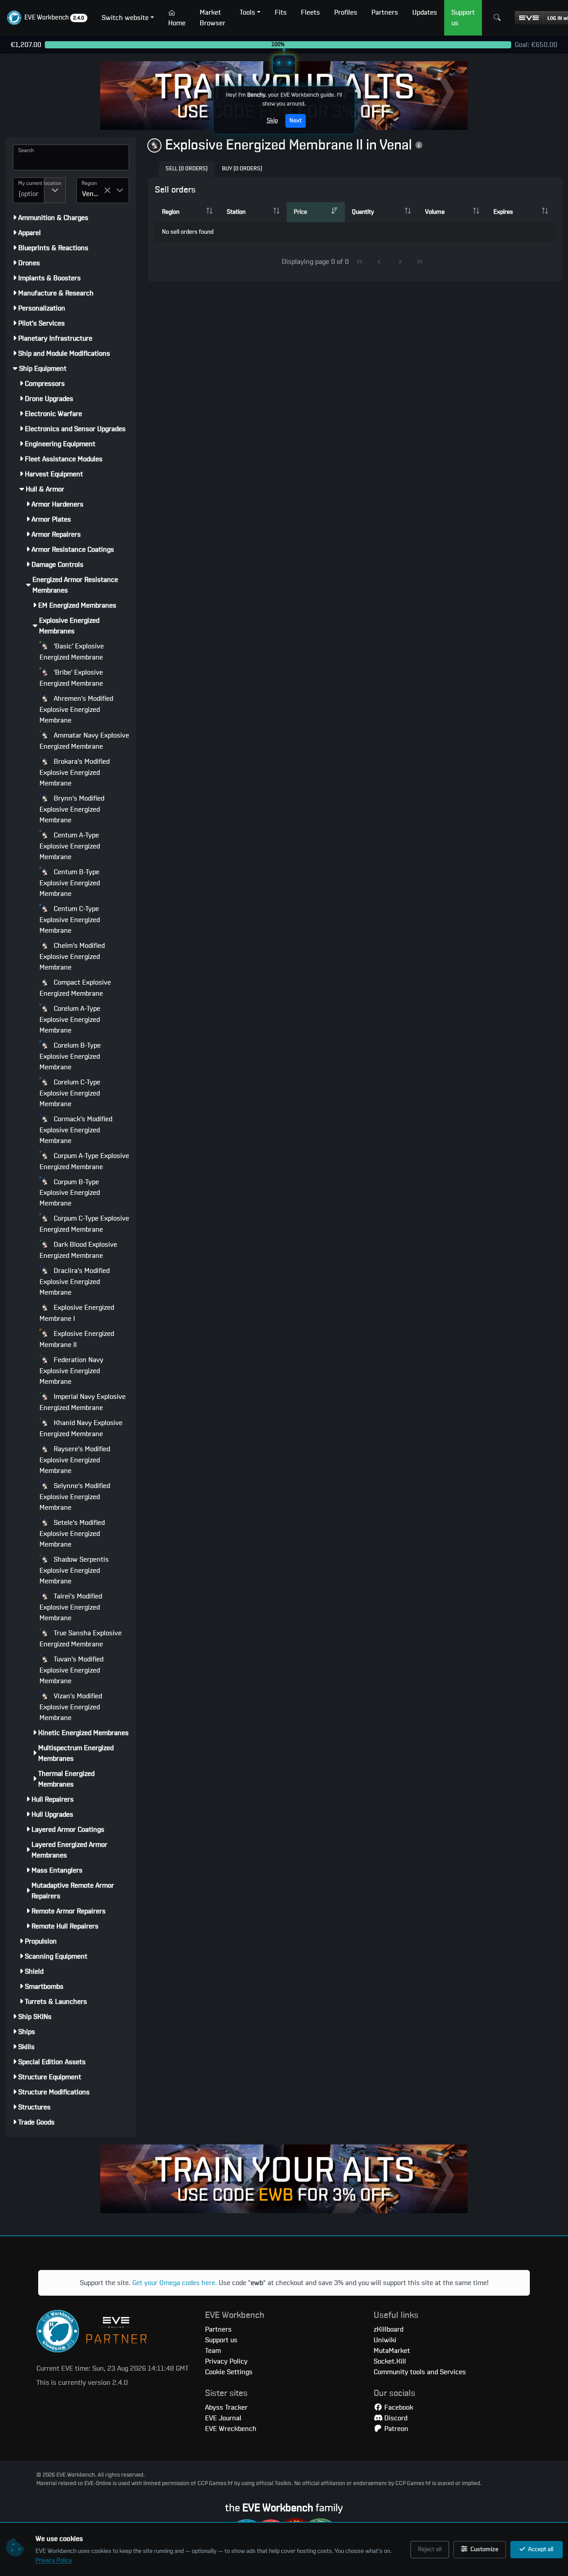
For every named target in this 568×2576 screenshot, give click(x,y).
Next (296, 121)
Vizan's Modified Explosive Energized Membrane (71, 1707)
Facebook (398, 2407)
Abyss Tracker (226, 2407)
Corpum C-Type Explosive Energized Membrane (84, 1224)
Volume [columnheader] (435, 212)
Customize (484, 2549)
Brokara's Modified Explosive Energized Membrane (75, 772)
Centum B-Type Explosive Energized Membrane (70, 883)
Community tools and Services (420, 2372)
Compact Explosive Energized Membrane (75, 988)
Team (213, 2351)
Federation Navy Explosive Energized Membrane (71, 1371)
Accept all (540, 2549)
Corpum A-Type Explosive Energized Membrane (84, 1161)
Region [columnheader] (171, 212)
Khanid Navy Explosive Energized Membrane (81, 1428)
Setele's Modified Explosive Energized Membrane (72, 1533)
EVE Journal (223, 2418)
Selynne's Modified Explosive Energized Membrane (75, 1497)
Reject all (430, 2549)
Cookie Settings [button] (229, 2372)
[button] (47, 18)
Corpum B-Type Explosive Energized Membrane (70, 1193)
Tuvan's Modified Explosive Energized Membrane (71, 1670)
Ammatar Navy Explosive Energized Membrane (84, 741)
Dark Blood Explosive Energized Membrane (78, 1250)
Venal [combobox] (91, 194)
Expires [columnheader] (503, 212)
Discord (395, 2418)
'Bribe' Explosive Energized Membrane (71, 678)
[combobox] (29, 190)
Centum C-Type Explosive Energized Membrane (70, 920)
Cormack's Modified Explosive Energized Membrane (76, 1130)
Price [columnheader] (300, 212)
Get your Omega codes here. (175, 2283)
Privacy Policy (54, 2560)
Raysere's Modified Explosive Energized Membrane (75, 1460)
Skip (272, 121)
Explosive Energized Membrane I (77, 1313)
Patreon (395, 2429)
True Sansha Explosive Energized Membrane (81, 1639)
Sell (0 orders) (187, 169)
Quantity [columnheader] (363, 212)
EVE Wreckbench (231, 2429)
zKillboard (389, 2329)
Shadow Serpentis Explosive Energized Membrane (74, 1570)
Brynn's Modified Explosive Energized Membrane (72, 809)
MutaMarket (392, 2351)
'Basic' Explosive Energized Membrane (72, 652)
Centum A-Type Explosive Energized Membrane (70, 846)
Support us (221, 2340)
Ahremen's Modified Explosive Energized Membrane (76, 709)
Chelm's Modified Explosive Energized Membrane (72, 956)
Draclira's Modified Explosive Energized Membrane (75, 1282)
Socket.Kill (390, 2361)
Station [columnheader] (236, 212)
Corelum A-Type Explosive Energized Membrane (70, 1019)
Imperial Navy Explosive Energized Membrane (83, 1402)
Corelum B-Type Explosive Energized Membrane (70, 1056)
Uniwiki (385, 2340)
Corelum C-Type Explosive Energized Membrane (70, 1093)
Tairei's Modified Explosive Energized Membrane (71, 1607)
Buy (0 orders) (242, 169)
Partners (218, 2329)
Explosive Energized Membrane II (77, 1339)
